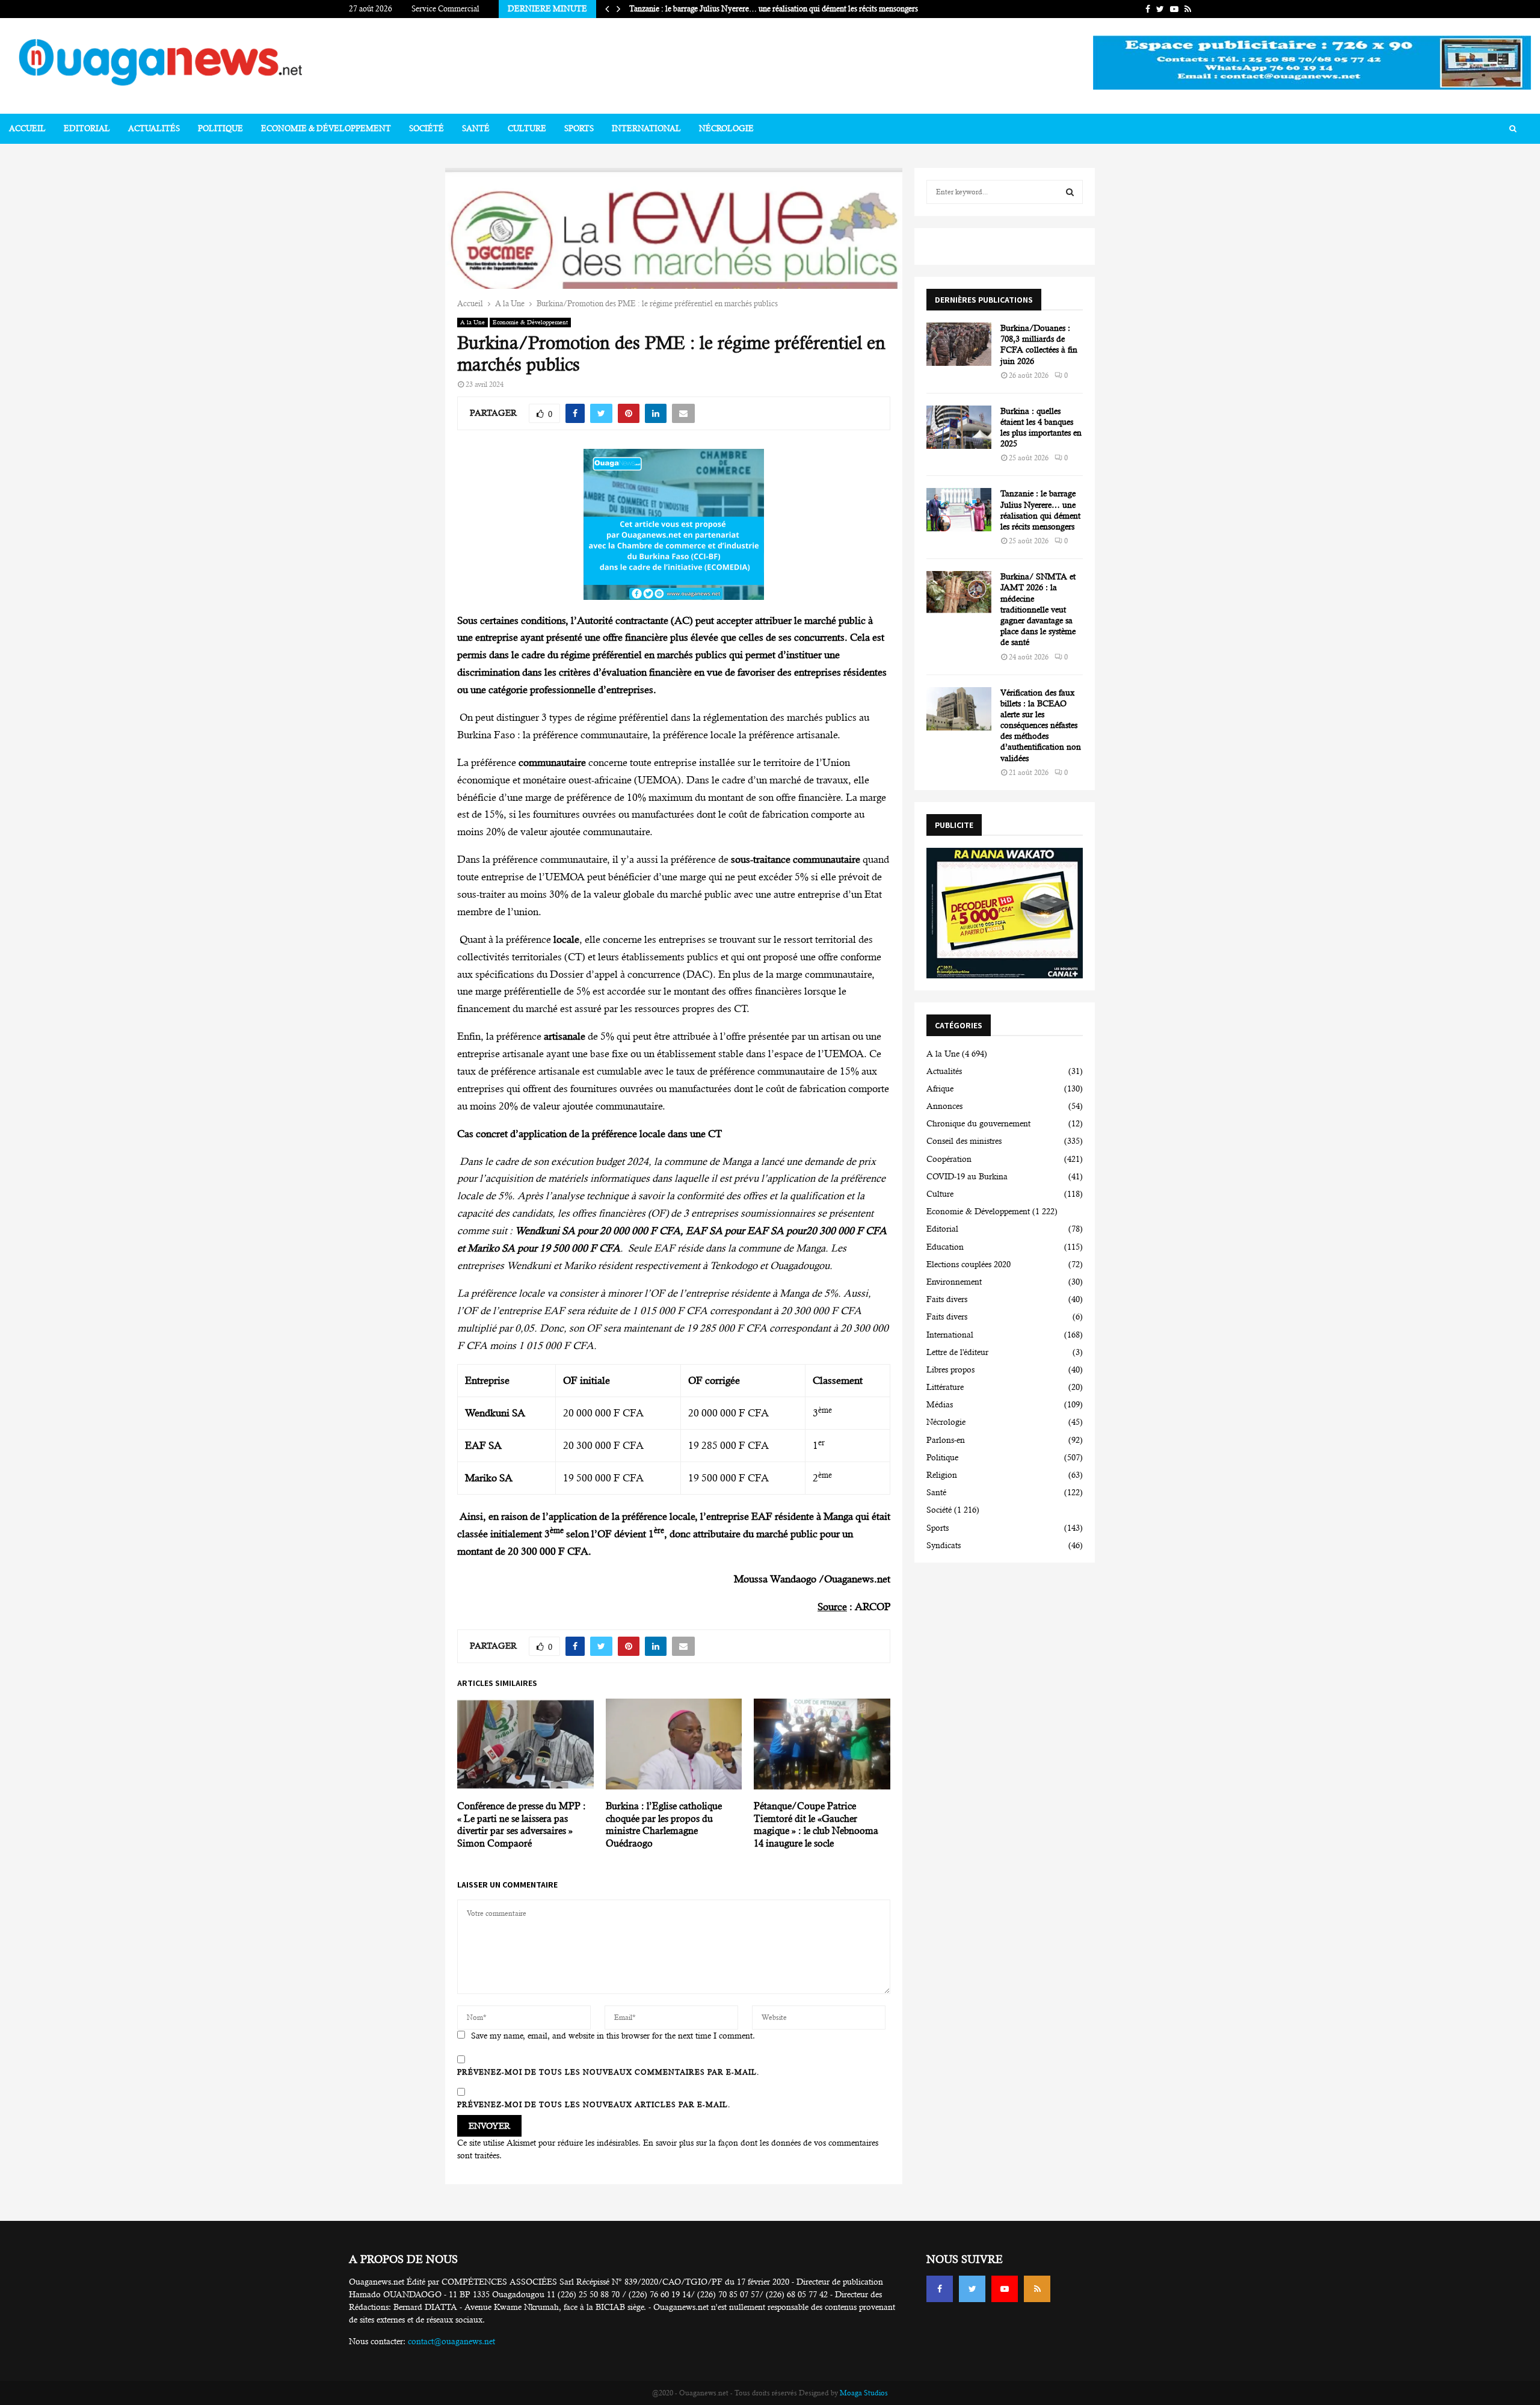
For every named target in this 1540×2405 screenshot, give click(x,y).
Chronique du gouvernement (978, 1123)
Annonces (944, 1106)
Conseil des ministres (964, 1141)
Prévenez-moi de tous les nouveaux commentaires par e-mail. (608, 2072)
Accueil (27, 128)
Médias (940, 1404)
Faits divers (947, 1299)
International (646, 128)
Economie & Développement (326, 128)
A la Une (473, 322)
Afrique (940, 1088)
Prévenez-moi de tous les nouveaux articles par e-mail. (594, 2105)
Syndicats (944, 1545)
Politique (220, 128)
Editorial (87, 128)
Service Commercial (445, 9)
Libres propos (950, 1369)
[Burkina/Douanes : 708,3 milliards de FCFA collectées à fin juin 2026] (959, 344)
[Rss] (1037, 2289)
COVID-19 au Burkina (967, 1176)
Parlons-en (946, 1440)
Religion (942, 1475)
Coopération (949, 1159)
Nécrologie (726, 128)
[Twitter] (972, 2289)
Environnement (954, 1282)
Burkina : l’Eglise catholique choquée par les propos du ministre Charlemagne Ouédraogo (664, 1825)
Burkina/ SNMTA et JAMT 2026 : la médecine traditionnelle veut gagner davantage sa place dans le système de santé (1038, 609)
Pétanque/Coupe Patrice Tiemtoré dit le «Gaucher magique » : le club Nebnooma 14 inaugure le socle (816, 1825)
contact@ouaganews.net (451, 2341)
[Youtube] (1005, 2289)
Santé (476, 128)
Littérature (945, 1387)
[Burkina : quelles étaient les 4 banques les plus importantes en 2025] (959, 427)
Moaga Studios (864, 2393)
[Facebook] (940, 2289)
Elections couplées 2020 (969, 1264)
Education (945, 1247)
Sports (579, 128)
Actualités (154, 128)
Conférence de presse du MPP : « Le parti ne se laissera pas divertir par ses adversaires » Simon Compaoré (522, 1825)
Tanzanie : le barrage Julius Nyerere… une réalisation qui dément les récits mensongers (774, 9)
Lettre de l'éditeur (957, 1352)
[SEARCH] (1070, 192)
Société (427, 128)
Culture (527, 128)
